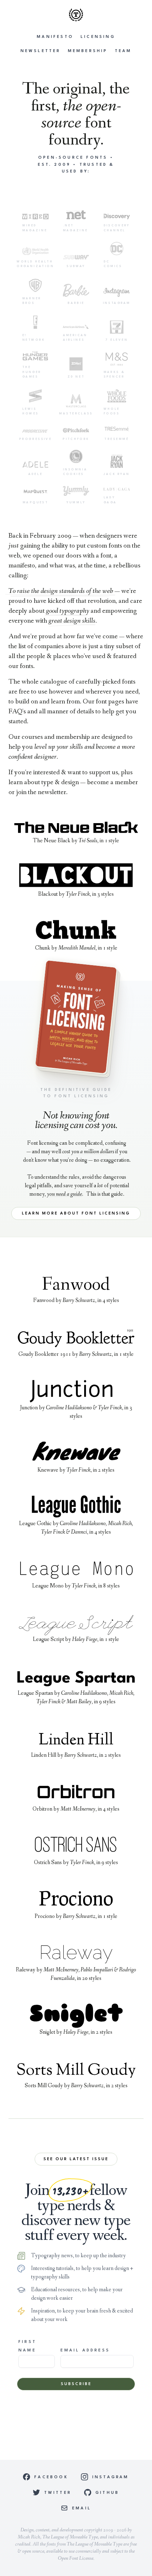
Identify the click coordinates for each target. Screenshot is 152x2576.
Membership (88, 51)
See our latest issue (76, 2159)
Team (123, 51)
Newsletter (41, 51)
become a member (112, 782)
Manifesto (55, 37)
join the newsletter (41, 792)
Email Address (85, 2351)
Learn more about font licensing (76, 1214)
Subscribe (76, 2384)
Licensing (98, 37)
